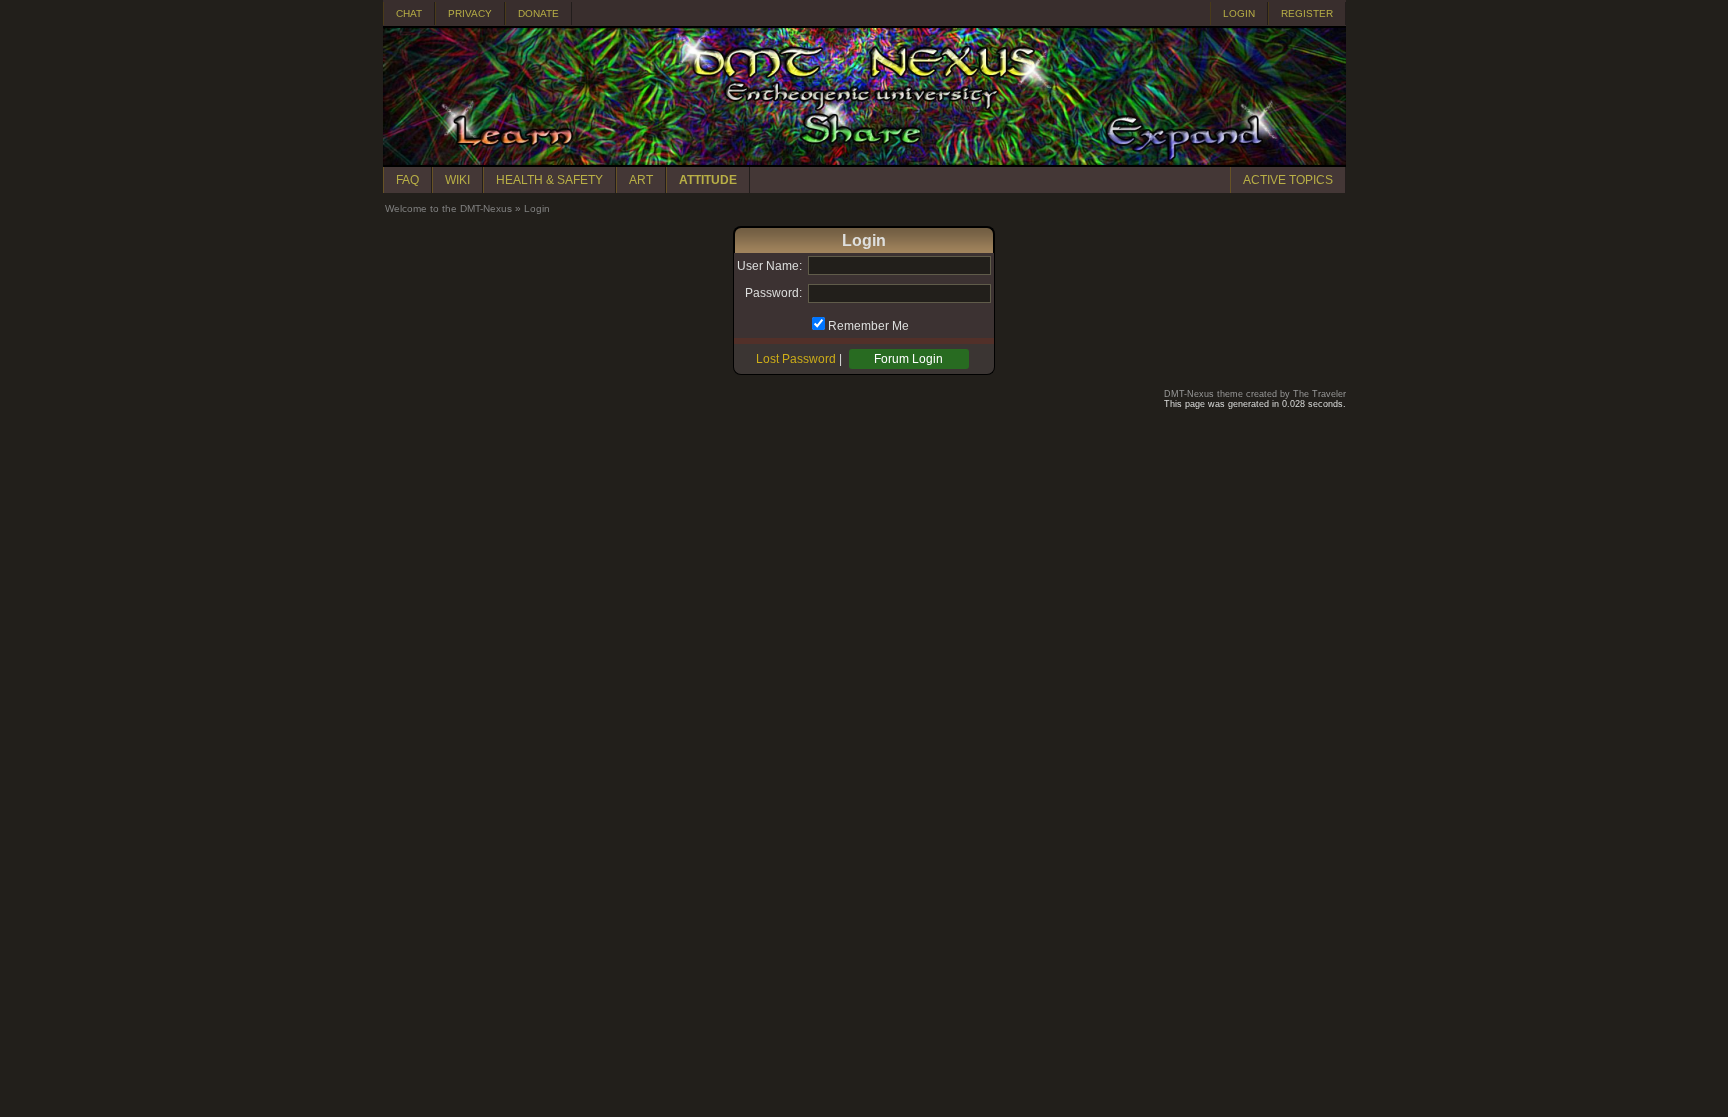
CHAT (409, 13)
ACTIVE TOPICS (1288, 180)
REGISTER (1307, 13)
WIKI (457, 180)
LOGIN (1239, 13)
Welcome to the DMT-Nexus (448, 208)
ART (641, 180)
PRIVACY (470, 13)
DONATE (538, 13)
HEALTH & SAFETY (549, 180)
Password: (773, 293)
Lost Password (796, 359)
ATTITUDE (708, 180)
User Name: (769, 266)
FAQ (407, 180)
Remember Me (868, 326)
